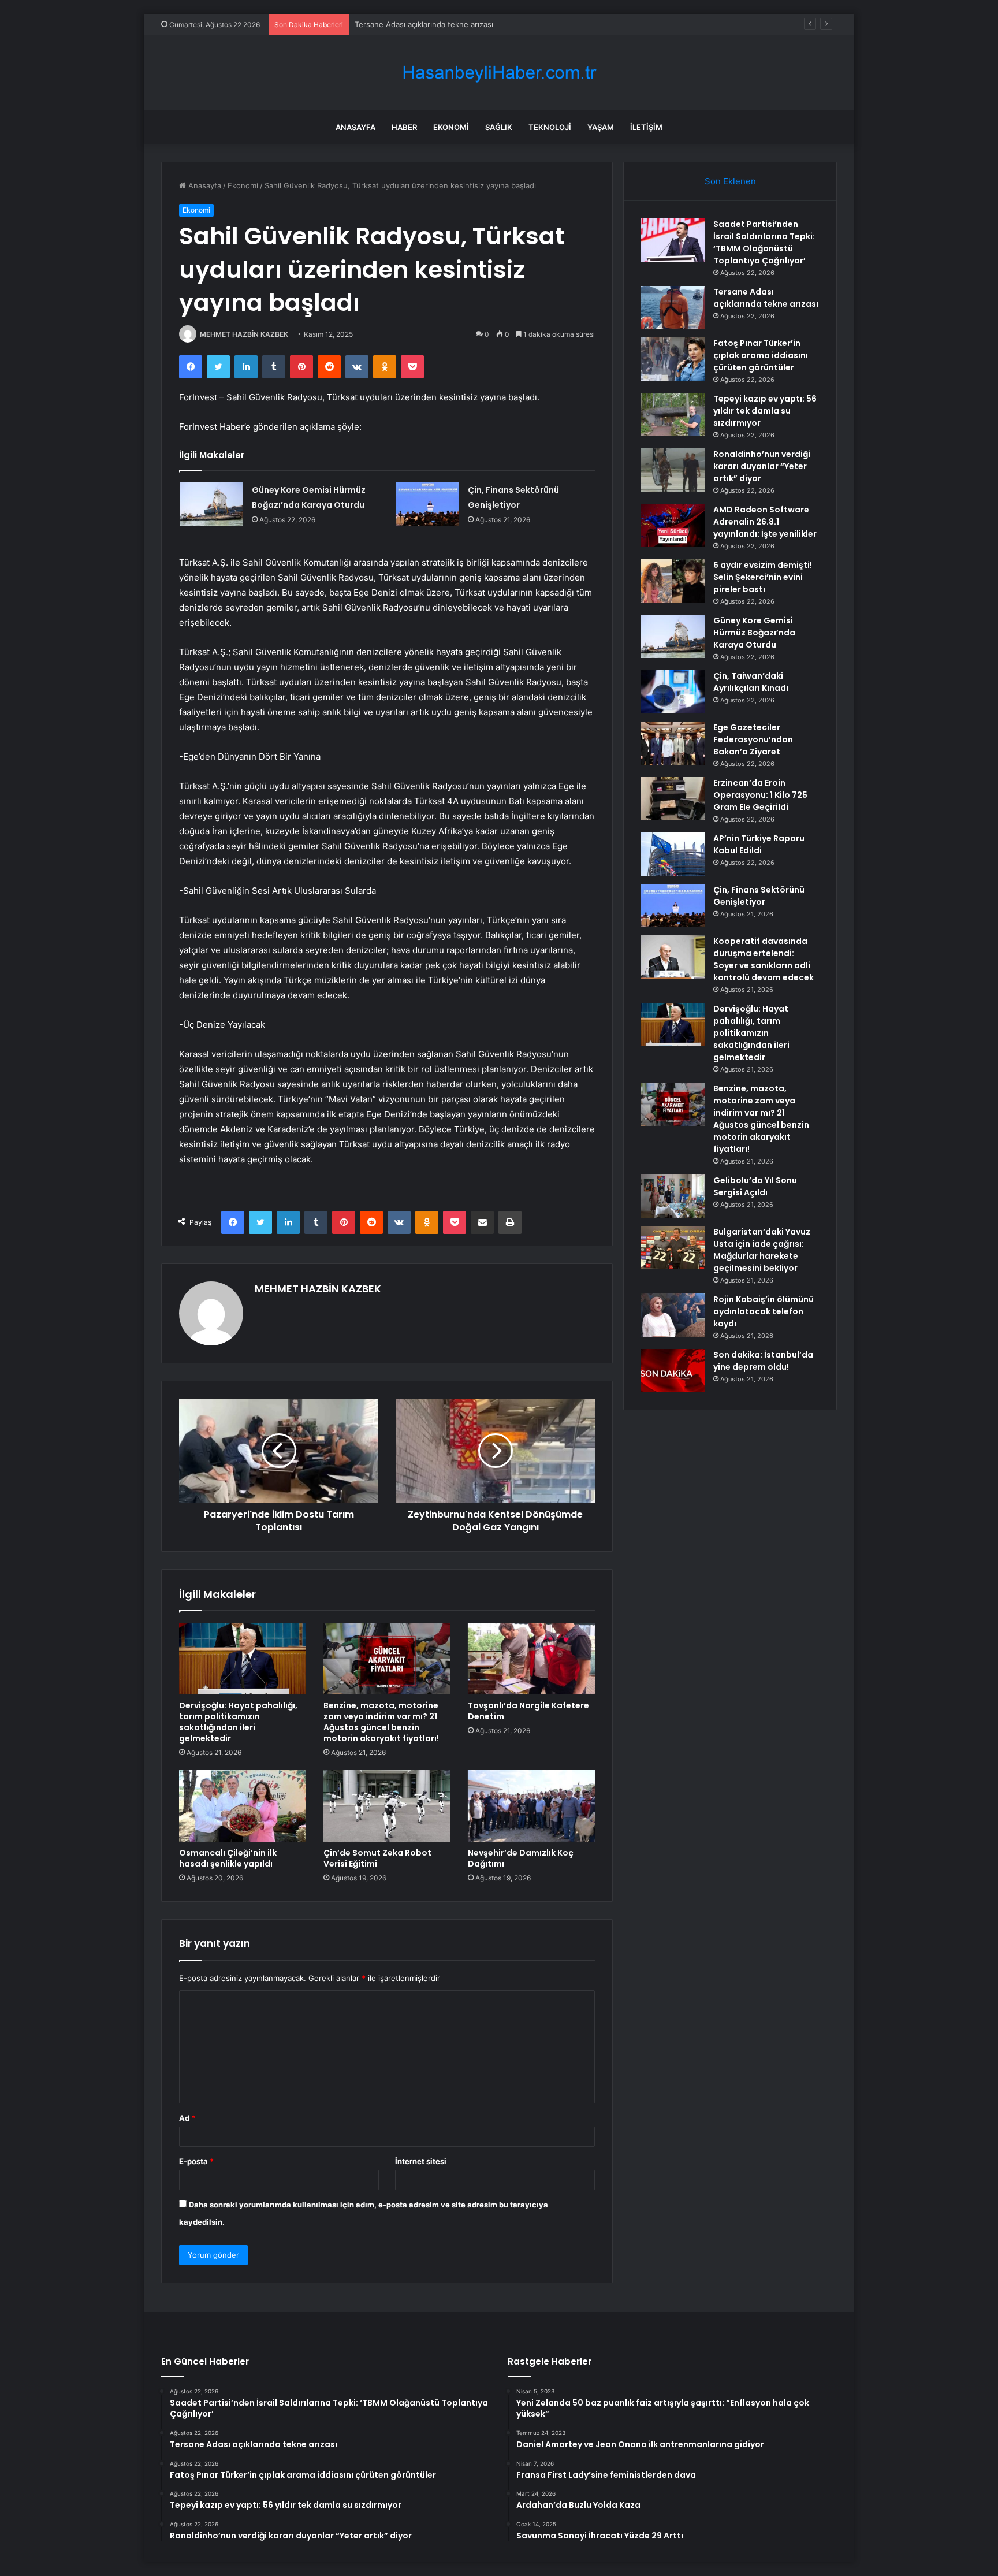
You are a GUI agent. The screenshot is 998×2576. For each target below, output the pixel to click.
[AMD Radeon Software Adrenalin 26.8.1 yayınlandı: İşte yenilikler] (673, 525)
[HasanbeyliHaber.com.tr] (499, 73)
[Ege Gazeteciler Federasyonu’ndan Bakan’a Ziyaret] (673, 743)
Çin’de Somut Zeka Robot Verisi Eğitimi (377, 1858)
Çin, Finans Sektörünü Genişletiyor (759, 896)
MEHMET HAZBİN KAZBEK (244, 334)
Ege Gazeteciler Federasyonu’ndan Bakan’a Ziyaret (753, 739)
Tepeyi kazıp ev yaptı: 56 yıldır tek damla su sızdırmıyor (765, 411)
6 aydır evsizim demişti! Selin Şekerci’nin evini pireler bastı (763, 577)
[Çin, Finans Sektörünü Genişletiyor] (427, 504)
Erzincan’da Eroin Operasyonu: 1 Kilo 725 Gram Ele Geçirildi (760, 795)
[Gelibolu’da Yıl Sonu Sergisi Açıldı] (673, 1196)
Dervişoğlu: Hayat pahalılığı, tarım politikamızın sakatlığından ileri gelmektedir (238, 1722)
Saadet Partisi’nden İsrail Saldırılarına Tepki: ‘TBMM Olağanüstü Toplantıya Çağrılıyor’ (764, 242)
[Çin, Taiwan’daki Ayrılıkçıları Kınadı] (673, 692)
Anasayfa (355, 127)
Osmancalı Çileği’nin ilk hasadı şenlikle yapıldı (228, 1858)
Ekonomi (451, 127)
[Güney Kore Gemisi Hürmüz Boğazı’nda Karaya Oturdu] (211, 504)
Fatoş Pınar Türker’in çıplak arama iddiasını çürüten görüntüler (466, 24)
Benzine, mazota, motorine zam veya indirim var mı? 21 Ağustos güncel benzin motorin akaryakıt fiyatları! (381, 1722)
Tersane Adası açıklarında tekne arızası (766, 298)
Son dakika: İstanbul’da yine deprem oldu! (763, 1361)
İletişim (646, 127)
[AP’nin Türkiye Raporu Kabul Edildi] (673, 854)
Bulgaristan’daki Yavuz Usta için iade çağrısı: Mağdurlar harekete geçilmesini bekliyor (762, 1250)
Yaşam (601, 127)
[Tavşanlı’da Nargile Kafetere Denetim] (531, 1659)
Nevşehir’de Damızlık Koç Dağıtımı (521, 1858)
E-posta (196, 2161)
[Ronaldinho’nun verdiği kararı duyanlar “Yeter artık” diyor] (673, 470)
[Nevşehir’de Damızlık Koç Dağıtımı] (531, 1806)
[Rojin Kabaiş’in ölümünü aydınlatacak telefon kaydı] (673, 1315)
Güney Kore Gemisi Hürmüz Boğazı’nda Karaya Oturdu (754, 633)
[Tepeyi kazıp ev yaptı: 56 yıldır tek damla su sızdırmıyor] (673, 415)
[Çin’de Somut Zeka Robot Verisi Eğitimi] (387, 1806)
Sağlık (499, 127)
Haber (404, 127)
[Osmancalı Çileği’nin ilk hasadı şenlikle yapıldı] (243, 1806)
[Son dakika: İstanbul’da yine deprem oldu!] (673, 1371)
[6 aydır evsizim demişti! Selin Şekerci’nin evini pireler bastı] (673, 581)
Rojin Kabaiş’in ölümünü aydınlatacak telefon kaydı (764, 1311)
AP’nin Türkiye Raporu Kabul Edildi (759, 844)
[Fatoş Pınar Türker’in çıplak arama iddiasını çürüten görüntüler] (673, 359)
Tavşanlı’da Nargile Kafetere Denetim (528, 1711)
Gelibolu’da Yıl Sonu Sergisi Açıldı (755, 1186)
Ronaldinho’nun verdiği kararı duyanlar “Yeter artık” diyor (762, 466)
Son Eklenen (730, 181)
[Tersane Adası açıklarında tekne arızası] (673, 308)
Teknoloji (550, 127)
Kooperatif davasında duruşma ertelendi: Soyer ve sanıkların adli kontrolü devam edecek (764, 959)
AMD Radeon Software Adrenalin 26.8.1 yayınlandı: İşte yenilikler (765, 522)
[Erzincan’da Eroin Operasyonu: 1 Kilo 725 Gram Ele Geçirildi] (673, 799)
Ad (187, 2118)
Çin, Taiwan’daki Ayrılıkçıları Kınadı (751, 682)
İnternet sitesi (421, 2161)
